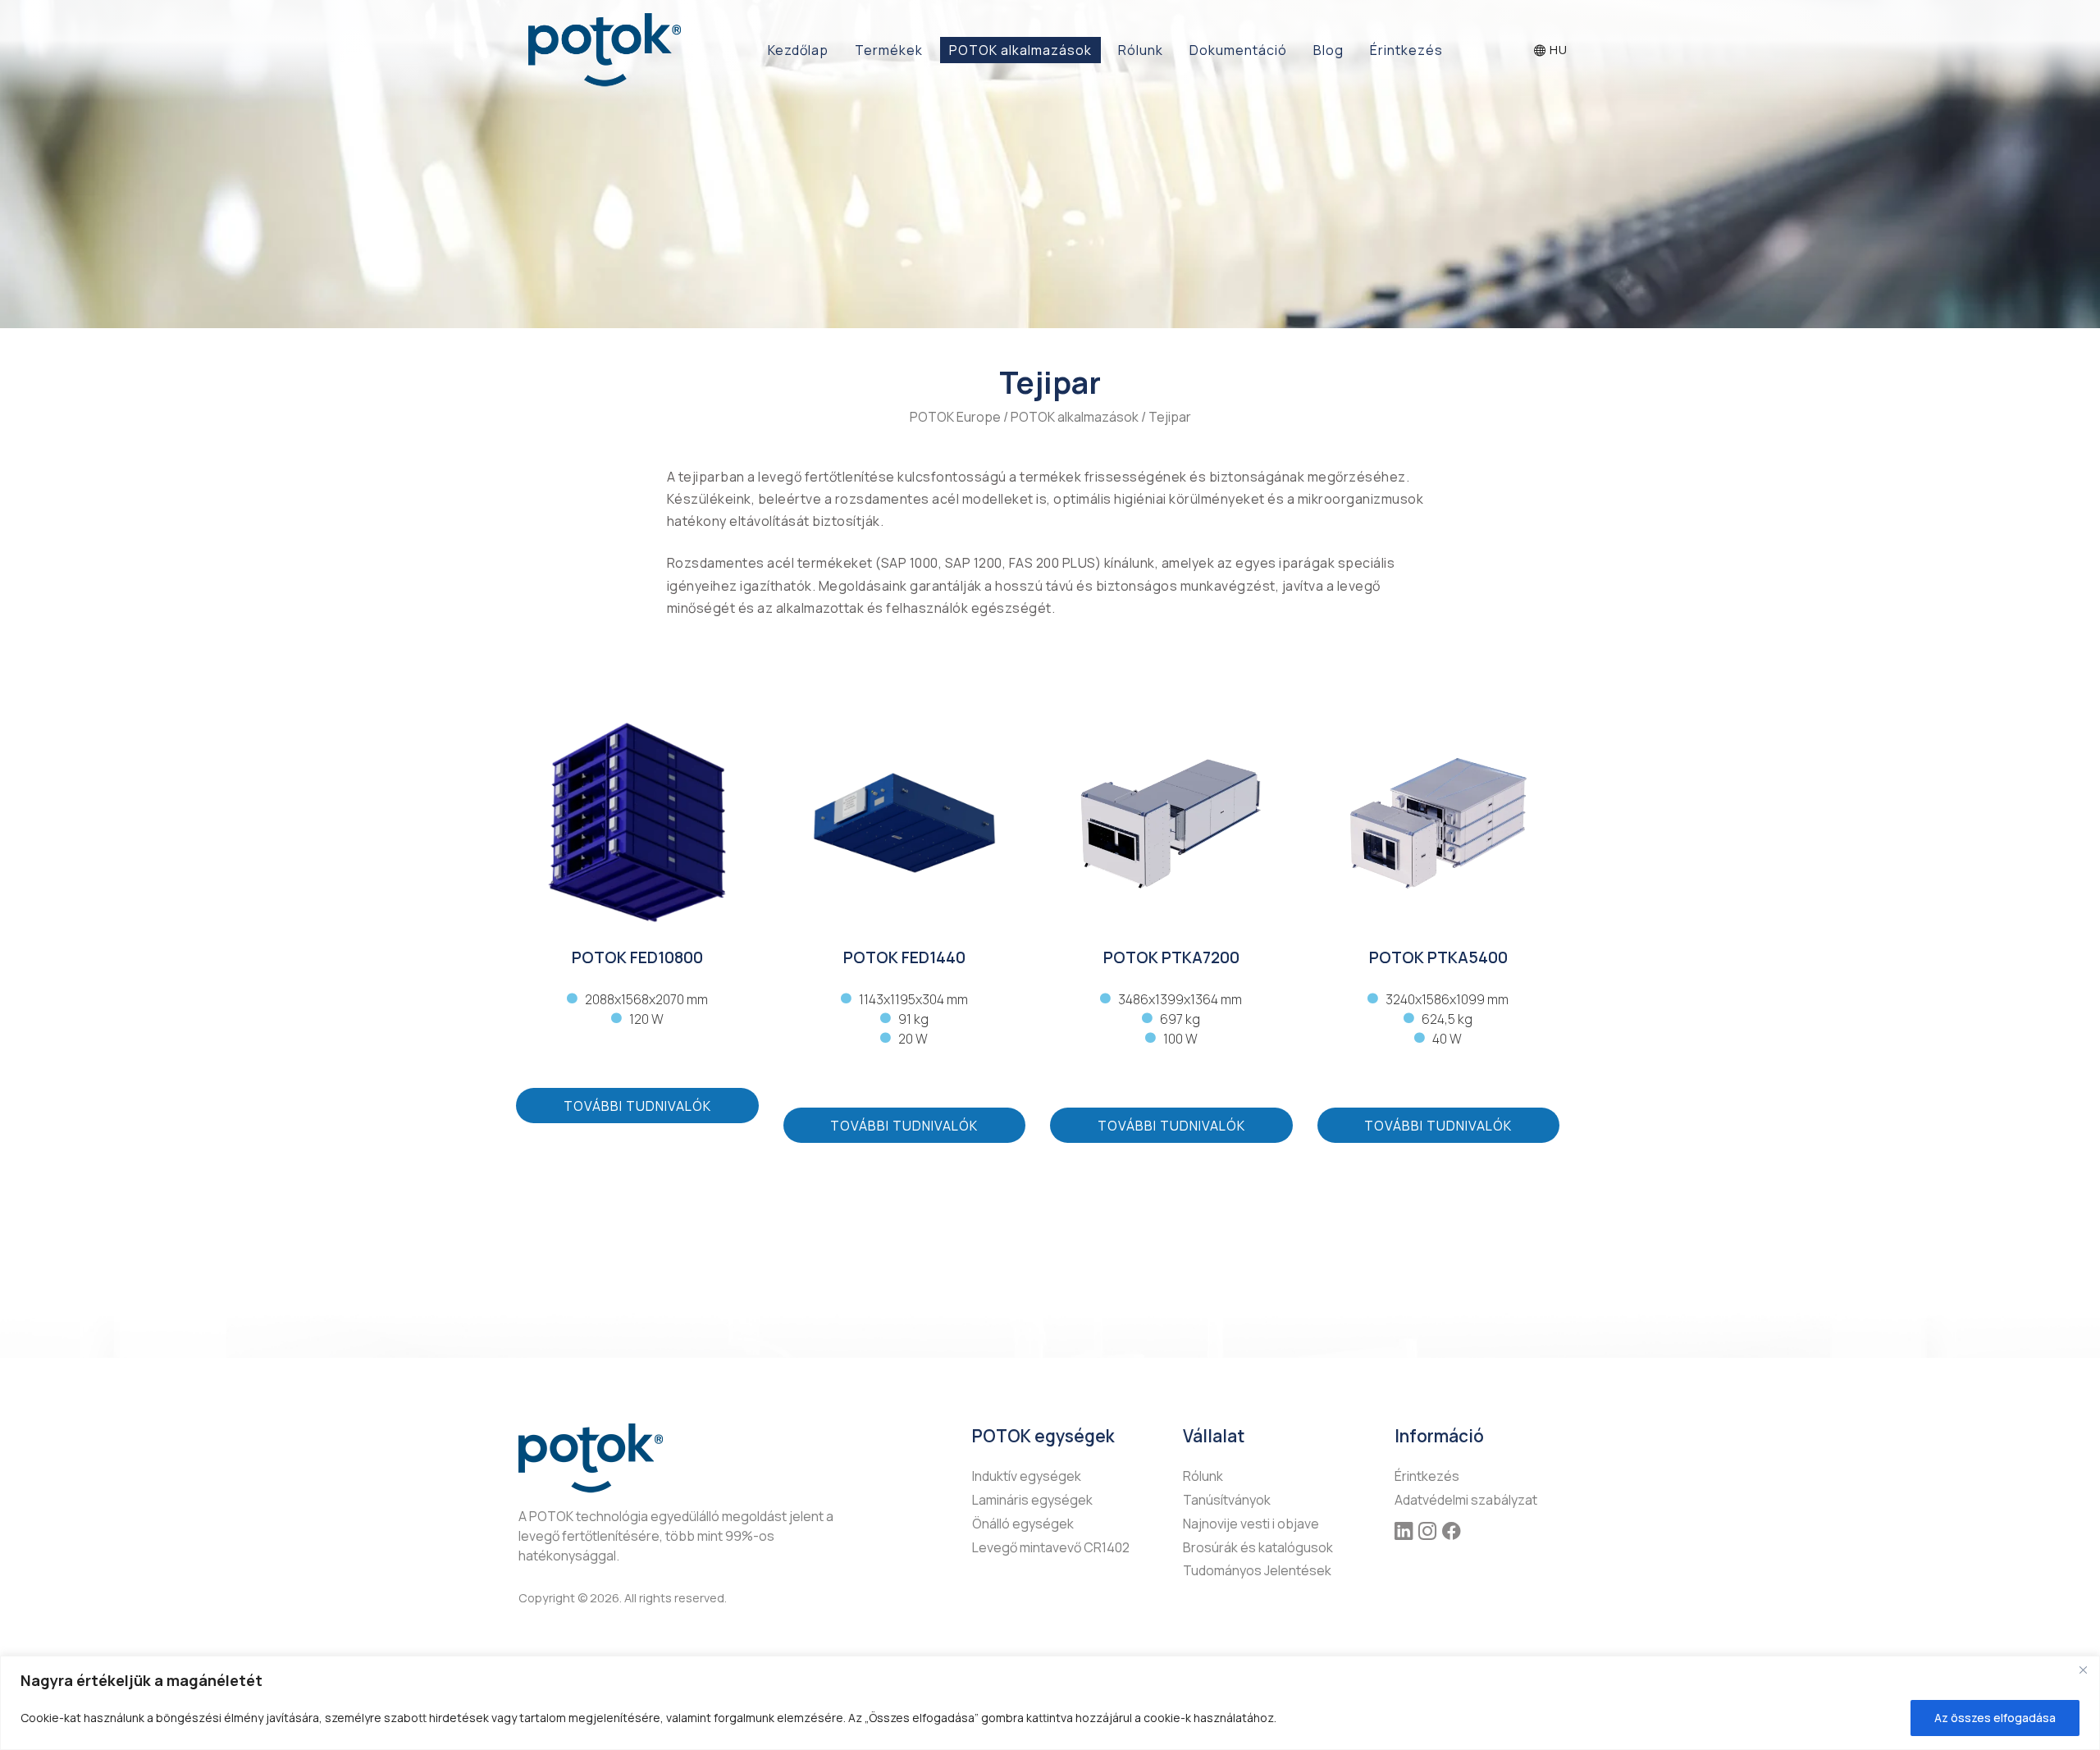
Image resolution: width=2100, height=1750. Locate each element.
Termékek (889, 50)
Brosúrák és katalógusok (1258, 1547)
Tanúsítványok (1227, 1500)
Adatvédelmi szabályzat (1466, 1500)
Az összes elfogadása (1995, 1718)
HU (1557, 50)
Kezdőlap (798, 50)
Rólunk (1141, 50)
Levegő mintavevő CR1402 (1051, 1547)
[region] (1050, 1703)
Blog (1328, 50)
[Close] (2083, 1670)
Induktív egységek (1027, 1476)
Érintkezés (1406, 50)
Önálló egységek (1023, 1524)
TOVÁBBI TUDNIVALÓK (637, 1106)
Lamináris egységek (1032, 1500)
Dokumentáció (1238, 50)
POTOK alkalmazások (1020, 50)
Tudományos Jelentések (1257, 1570)
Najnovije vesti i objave (1251, 1524)
